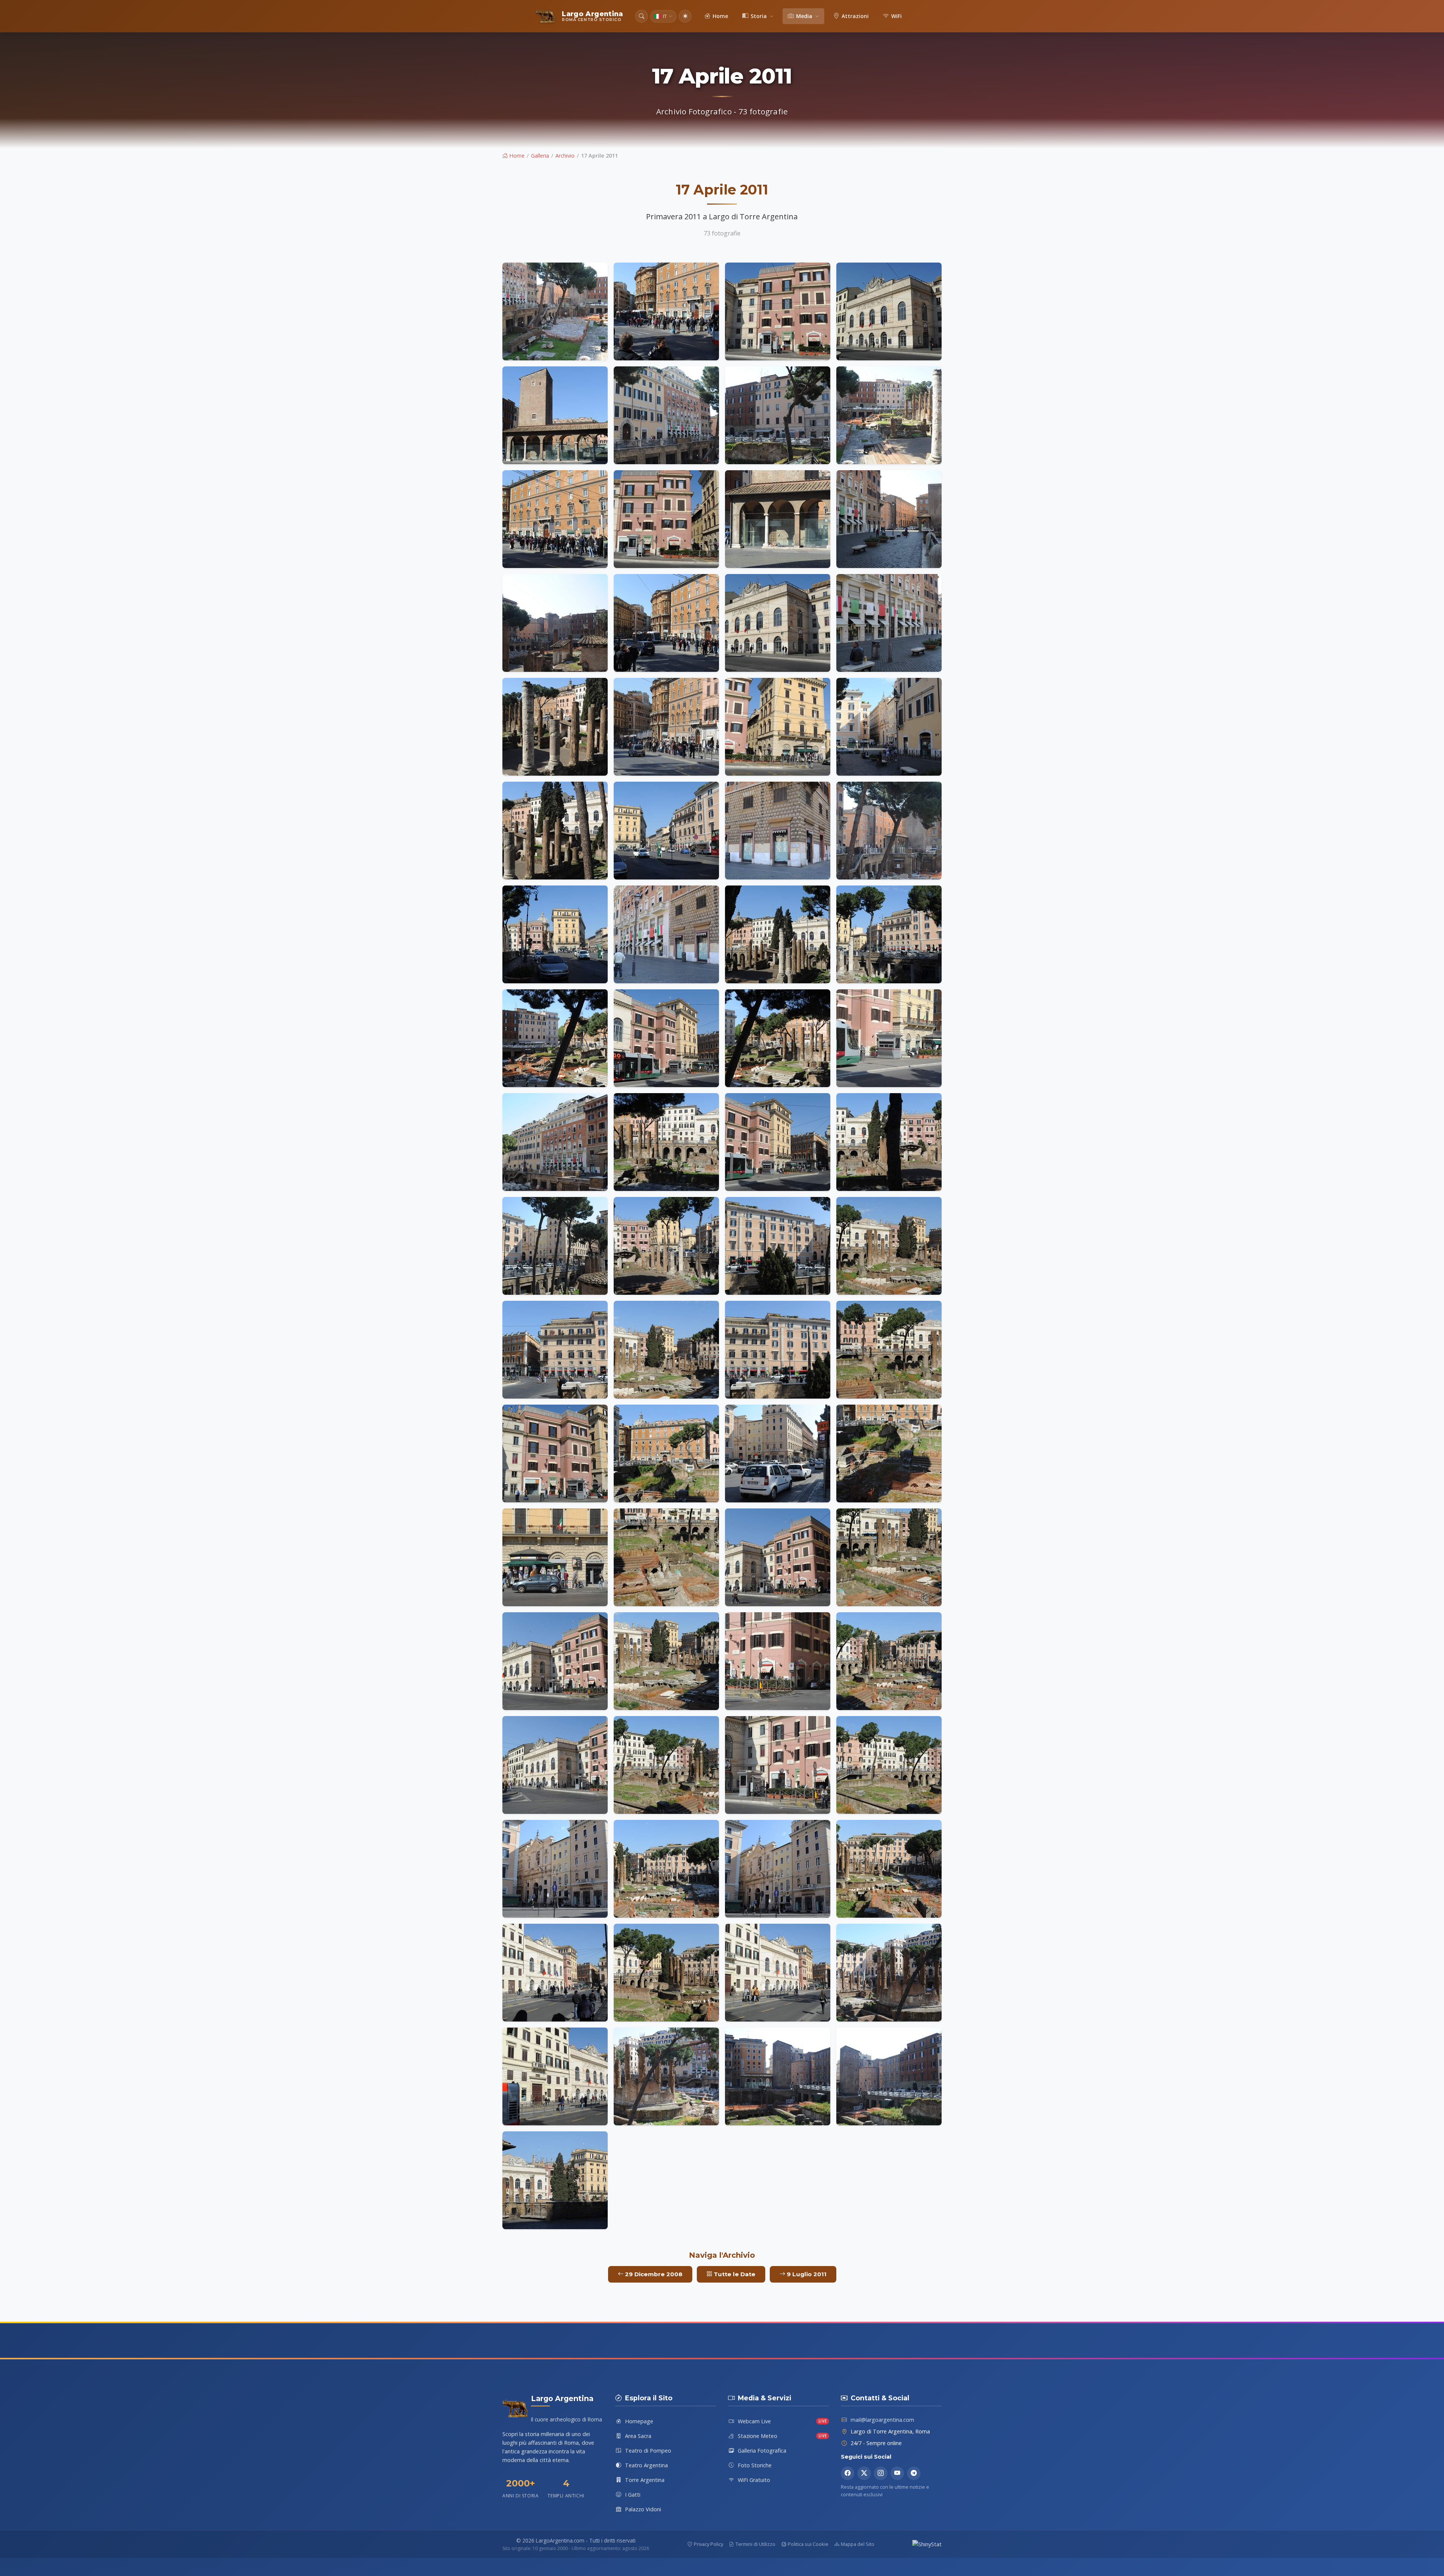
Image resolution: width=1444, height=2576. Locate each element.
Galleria (540, 156)
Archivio (565, 156)
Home (516, 156)
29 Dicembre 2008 (653, 2274)
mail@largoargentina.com (882, 2420)
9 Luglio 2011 (806, 2274)
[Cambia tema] (685, 16)
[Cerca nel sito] (642, 16)
